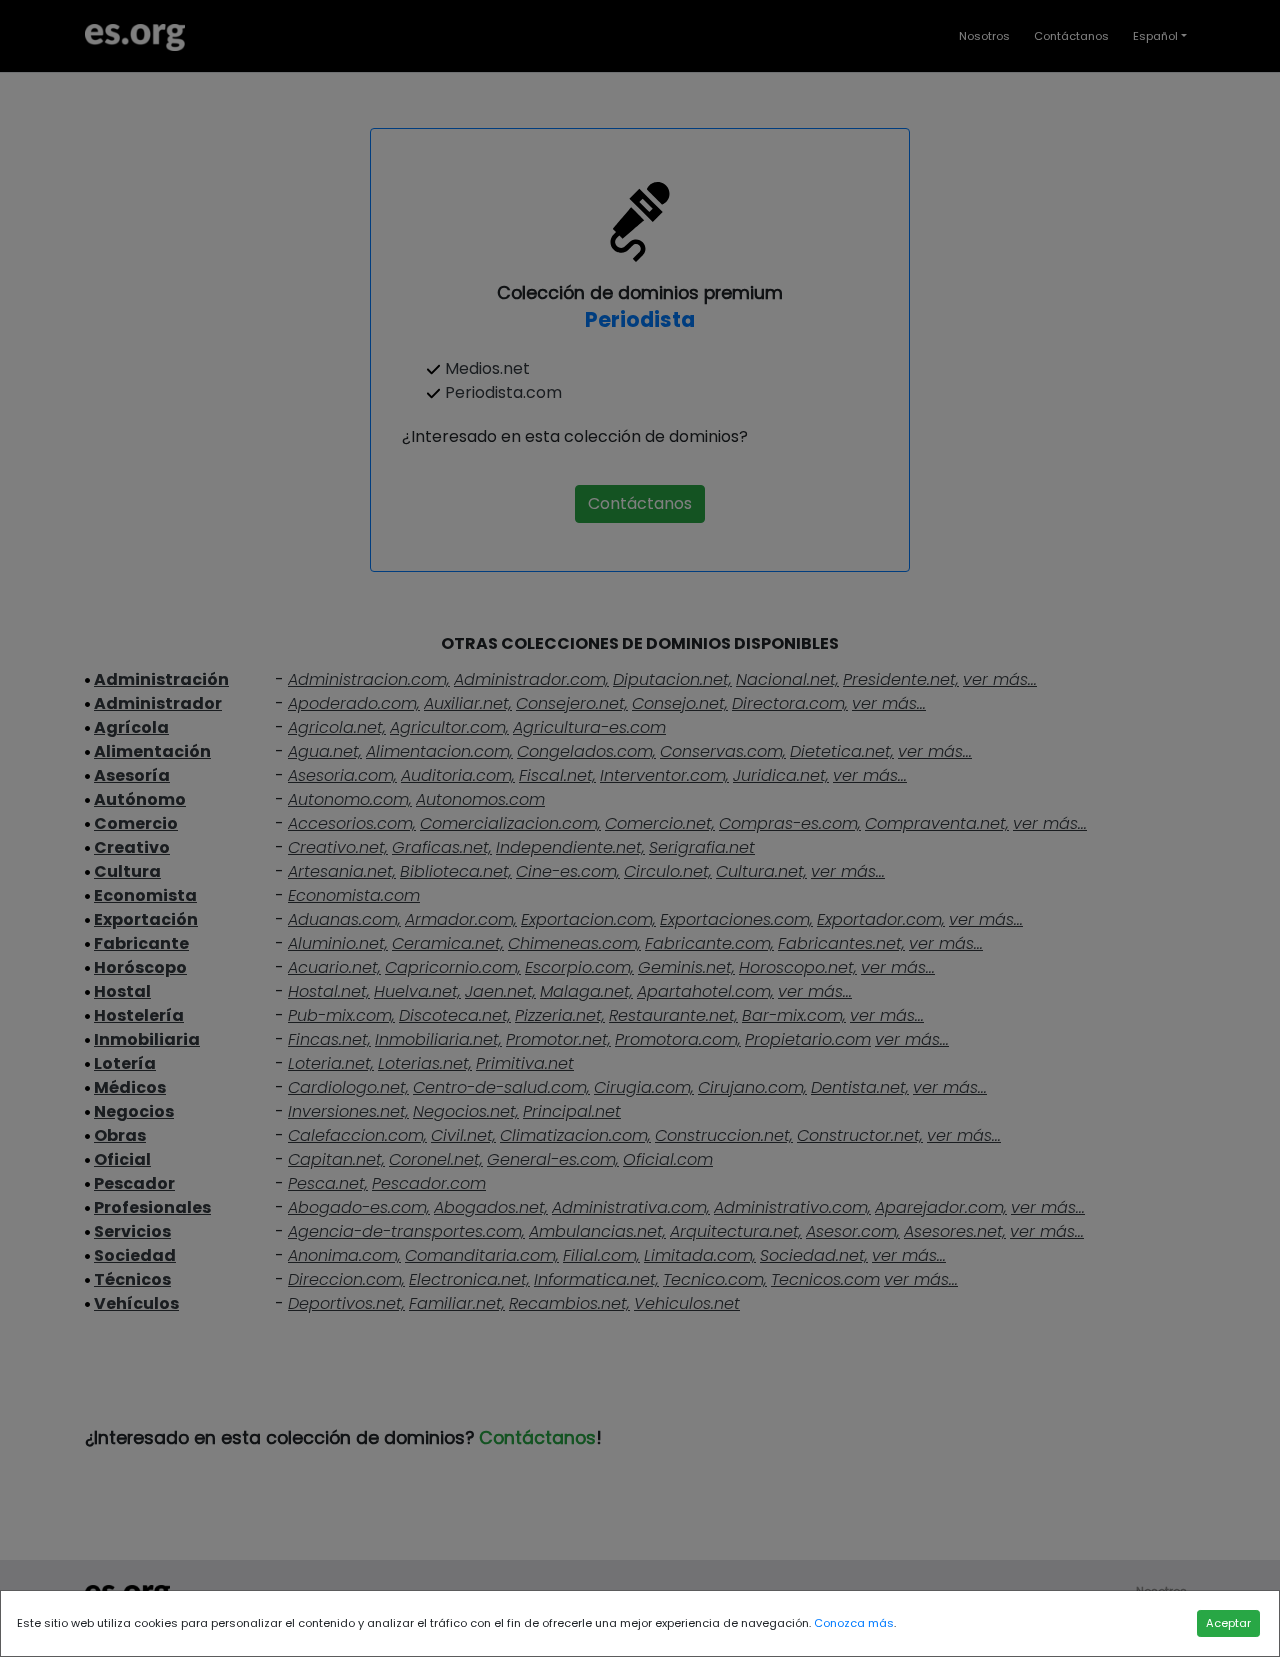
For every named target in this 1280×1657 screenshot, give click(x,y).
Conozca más (854, 1623)
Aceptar (1228, 1623)
